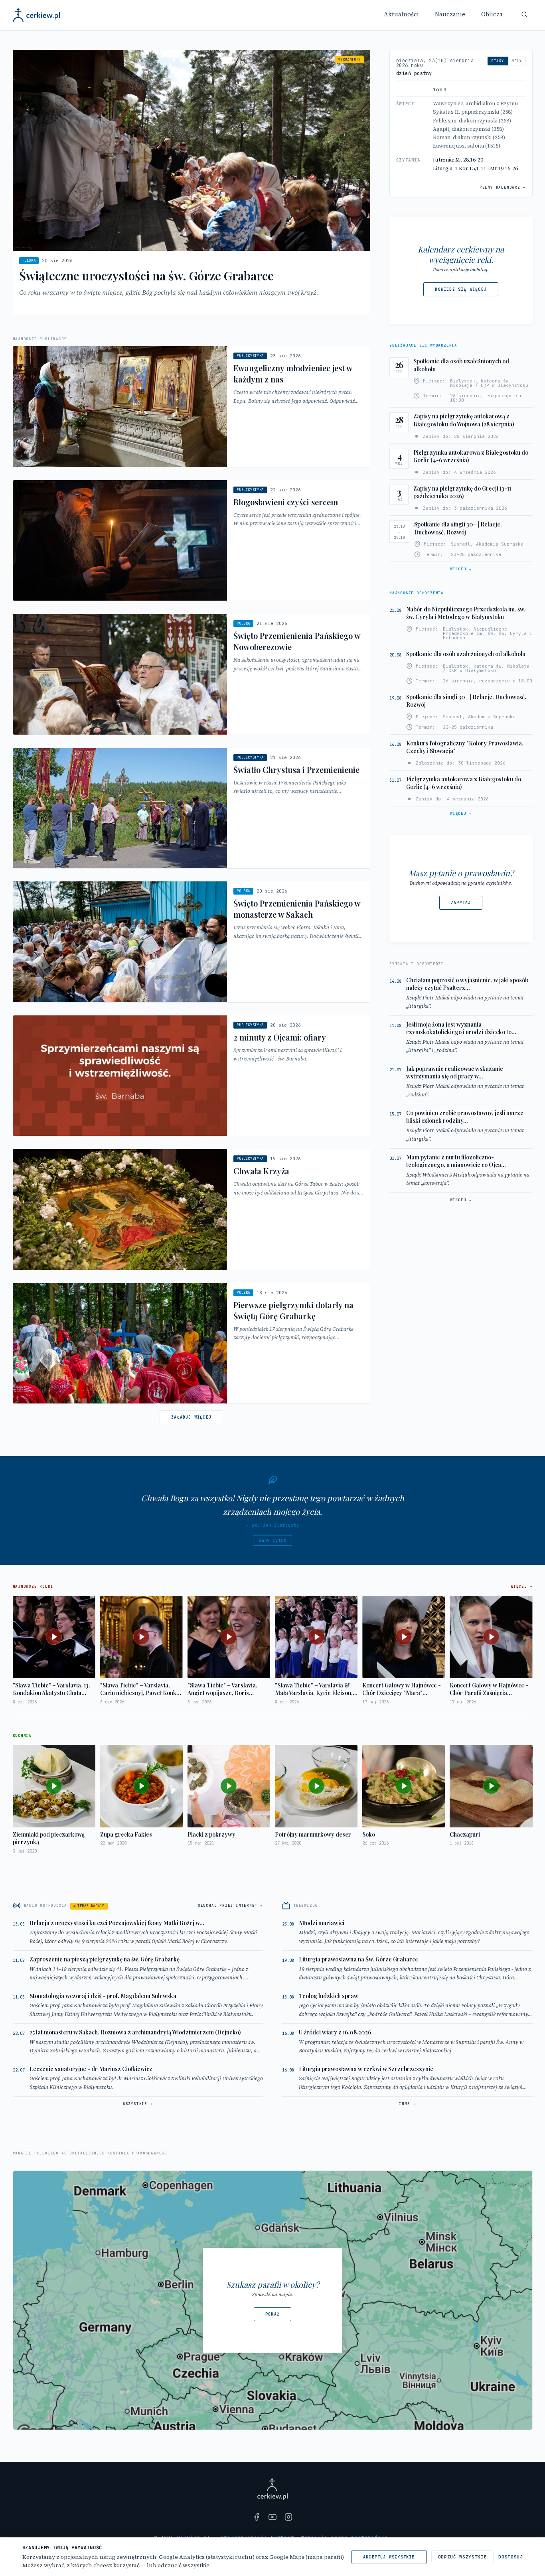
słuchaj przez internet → (230, 1906)
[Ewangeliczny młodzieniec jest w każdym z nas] (192, 407)
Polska (29, 260)
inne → (407, 2104)
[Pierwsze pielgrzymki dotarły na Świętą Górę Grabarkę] (192, 1343)
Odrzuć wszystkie (463, 2557)
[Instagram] (288, 2517)
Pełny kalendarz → (503, 187)
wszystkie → (138, 2104)
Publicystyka (250, 356)
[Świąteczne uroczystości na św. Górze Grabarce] (192, 182)
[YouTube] (272, 2517)
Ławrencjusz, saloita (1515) (467, 146)
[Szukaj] (524, 14)
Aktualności (401, 14)
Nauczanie (450, 14)
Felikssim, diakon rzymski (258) (472, 121)
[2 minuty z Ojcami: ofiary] (192, 1076)
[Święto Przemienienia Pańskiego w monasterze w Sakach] (192, 942)
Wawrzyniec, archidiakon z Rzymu (476, 103)
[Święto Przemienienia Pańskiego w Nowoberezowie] (192, 674)
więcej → (461, 569)
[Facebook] (257, 2517)
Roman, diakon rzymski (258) (469, 137)
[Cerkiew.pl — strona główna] (37, 15)
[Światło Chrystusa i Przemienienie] (192, 808)
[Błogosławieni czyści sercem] (192, 541)
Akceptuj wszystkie (389, 2557)
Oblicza (492, 14)
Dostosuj (510, 2557)
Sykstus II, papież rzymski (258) (473, 112)
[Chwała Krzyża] (192, 1209)
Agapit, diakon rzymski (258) (468, 129)
